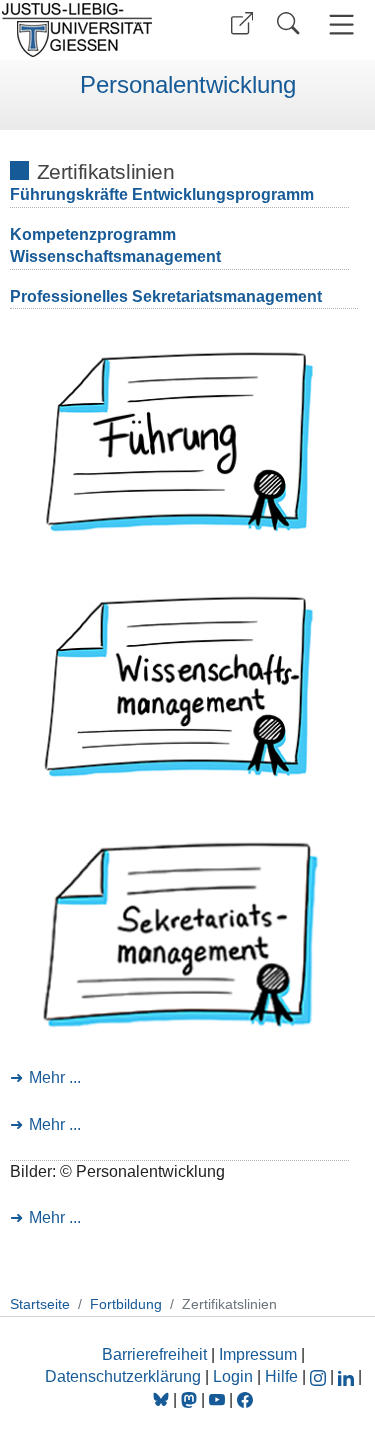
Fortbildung (126, 1304)
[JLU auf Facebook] (245, 1399)
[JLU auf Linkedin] (348, 1376)
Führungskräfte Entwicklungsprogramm (162, 194)
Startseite (40, 1304)
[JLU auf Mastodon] (191, 1399)
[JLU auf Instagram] (320, 1376)
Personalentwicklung (188, 85)
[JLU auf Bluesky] (163, 1399)
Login (235, 1376)
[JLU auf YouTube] (217, 1399)
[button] (242, 23)
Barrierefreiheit (154, 1354)
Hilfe (281, 1376)
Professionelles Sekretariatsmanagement (166, 296)
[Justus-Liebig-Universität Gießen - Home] (90, 30)
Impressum (258, 1354)
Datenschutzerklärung (123, 1376)
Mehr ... (55, 1077)
